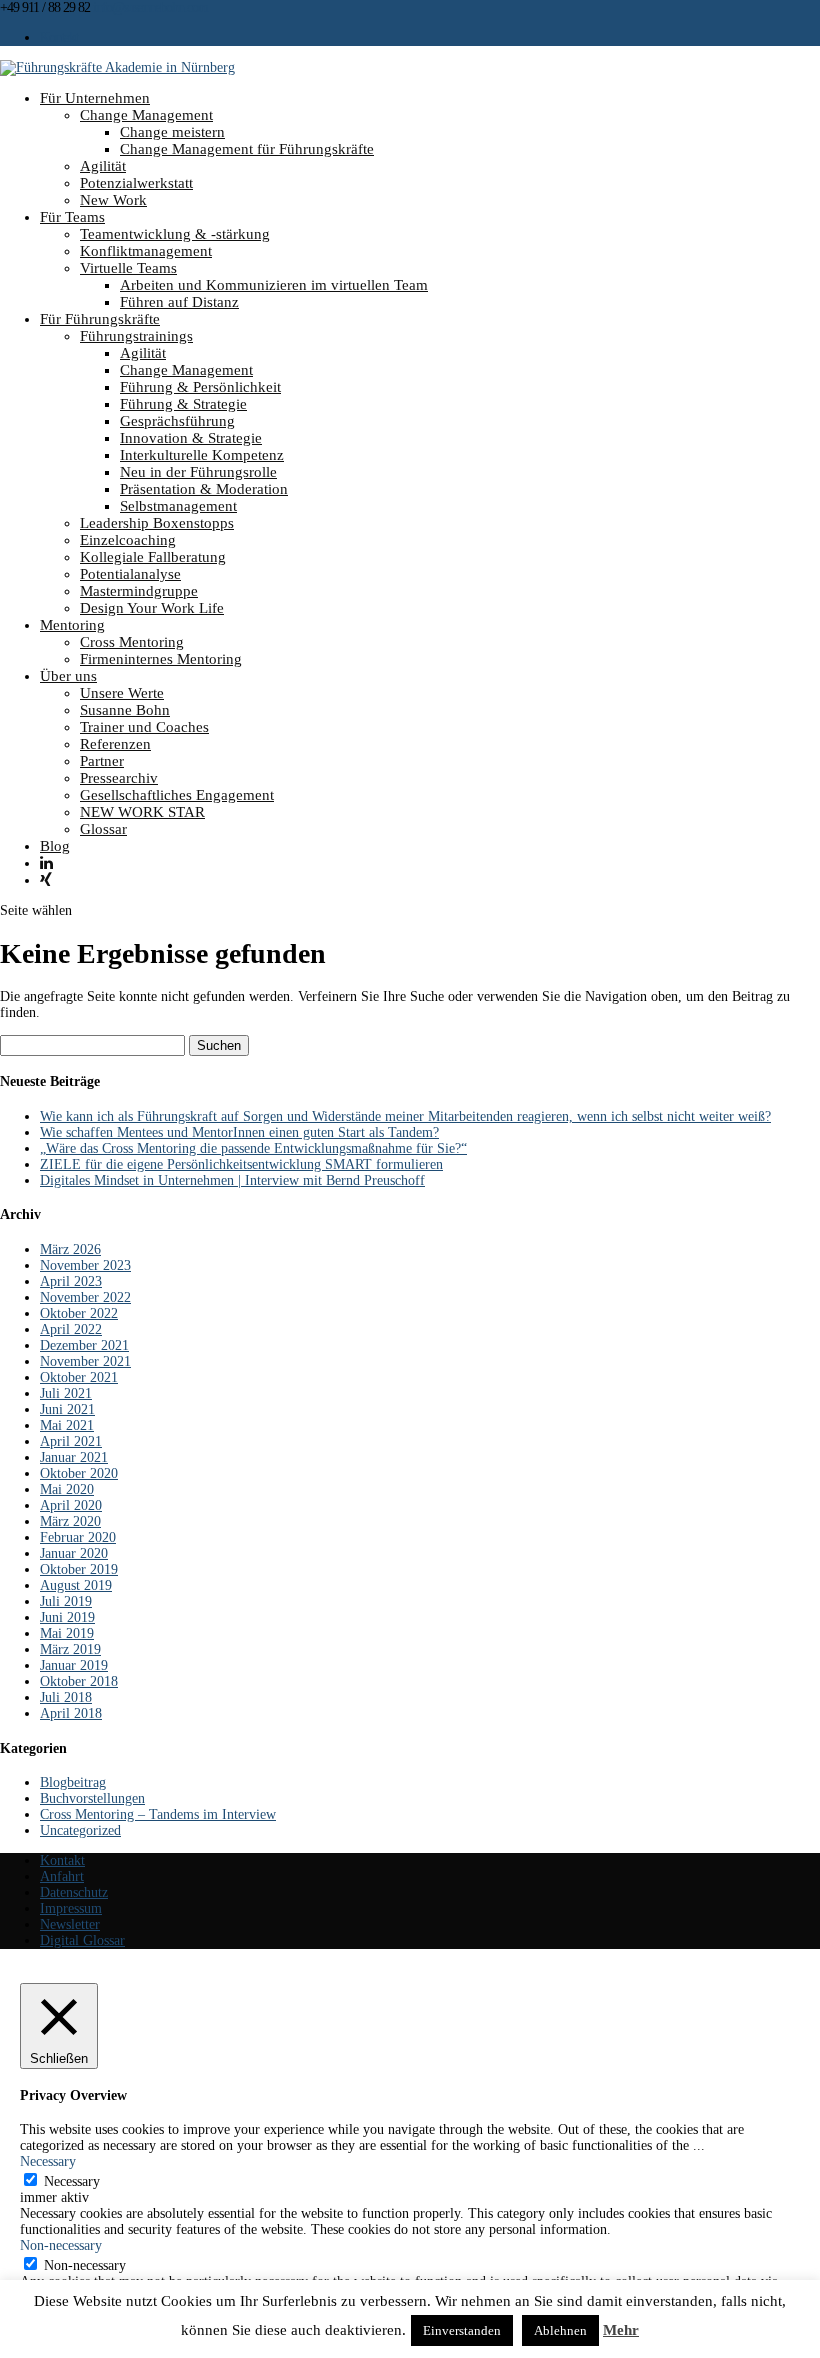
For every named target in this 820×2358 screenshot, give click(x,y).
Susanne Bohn (125, 710)
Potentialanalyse (130, 574)
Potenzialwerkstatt (136, 183)
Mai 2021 (67, 1425)
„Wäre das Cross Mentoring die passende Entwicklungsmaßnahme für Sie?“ (253, 1148)
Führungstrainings (136, 336)
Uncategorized (80, 1830)
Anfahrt (62, 1876)
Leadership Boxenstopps (157, 523)
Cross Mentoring (132, 642)
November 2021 (85, 1361)
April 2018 (71, 1713)
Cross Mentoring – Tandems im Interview (158, 1814)
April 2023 (71, 1281)
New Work (113, 200)
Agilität (103, 166)
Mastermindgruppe (139, 591)
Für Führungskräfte (100, 319)
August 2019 (76, 1585)
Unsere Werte (122, 693)
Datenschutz (74, 1892)
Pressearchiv (119, 778)
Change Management (146, 115)
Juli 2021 (66, 1393)
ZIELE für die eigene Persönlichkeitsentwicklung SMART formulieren (241, 1164)
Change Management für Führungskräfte (247, 149)
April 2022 (71, 1329)
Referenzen (115, 744)
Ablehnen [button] (560, 2330)
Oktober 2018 (79, 1681)
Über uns (68, 676)
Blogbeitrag (73, 1782)
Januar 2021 (74, 1457)
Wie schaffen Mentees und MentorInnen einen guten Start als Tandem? (239, 1132)
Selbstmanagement (178, 506)
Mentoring (72, 625)
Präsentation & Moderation (204, 489)
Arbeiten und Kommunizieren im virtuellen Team (274, 285)
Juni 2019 (67, 1617)
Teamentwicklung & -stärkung (175, 234)
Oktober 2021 (79, 1377)
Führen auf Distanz (179, 302)
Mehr (621, 2330)
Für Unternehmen (95, 98)
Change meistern (172, 132)
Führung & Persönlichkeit (200, 387)
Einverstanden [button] (462, 2330)
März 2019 (70, 1649)
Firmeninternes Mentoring (161, 659)
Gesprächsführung (177, 421)
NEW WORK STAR (142, 812)
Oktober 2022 (79, 1313)
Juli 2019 (66, 1601)
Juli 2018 (66, 1697)
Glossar (103, 829)
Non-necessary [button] (61, 2245)
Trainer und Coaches (144, 727)
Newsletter (70, 1924)
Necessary (72, 2181)
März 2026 (70, 1249)
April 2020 (71, 1505)
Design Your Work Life (152, 608)
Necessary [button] (48, 2161)
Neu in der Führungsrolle (198, 472)
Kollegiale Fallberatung (153, 557)
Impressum (71, 1908)
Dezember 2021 (84, 1345)
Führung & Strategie (183, 404)
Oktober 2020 (79, 1473)
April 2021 (71, 1441)
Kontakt (59, 37)
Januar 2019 (74, 1665)
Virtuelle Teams (128, 268)
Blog (55, 846)
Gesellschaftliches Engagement (177, 795)
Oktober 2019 (79, 1569)
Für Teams (72, 217)
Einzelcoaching (128, 540)
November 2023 (85, 1265)
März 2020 (70, 1521)
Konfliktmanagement (146, 251)
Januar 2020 (74, 1553)
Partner (102, 761)
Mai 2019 (67, 1633)
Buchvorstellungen (92, 1798)
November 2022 (85, 1297)
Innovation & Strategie (191, 438)
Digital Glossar (82, 1940)
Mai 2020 (67, 1489)
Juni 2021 (67, 1409)
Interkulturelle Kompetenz (202, 455)
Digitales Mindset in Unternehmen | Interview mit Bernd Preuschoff (232, 1180)
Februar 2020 (78, 1537)
